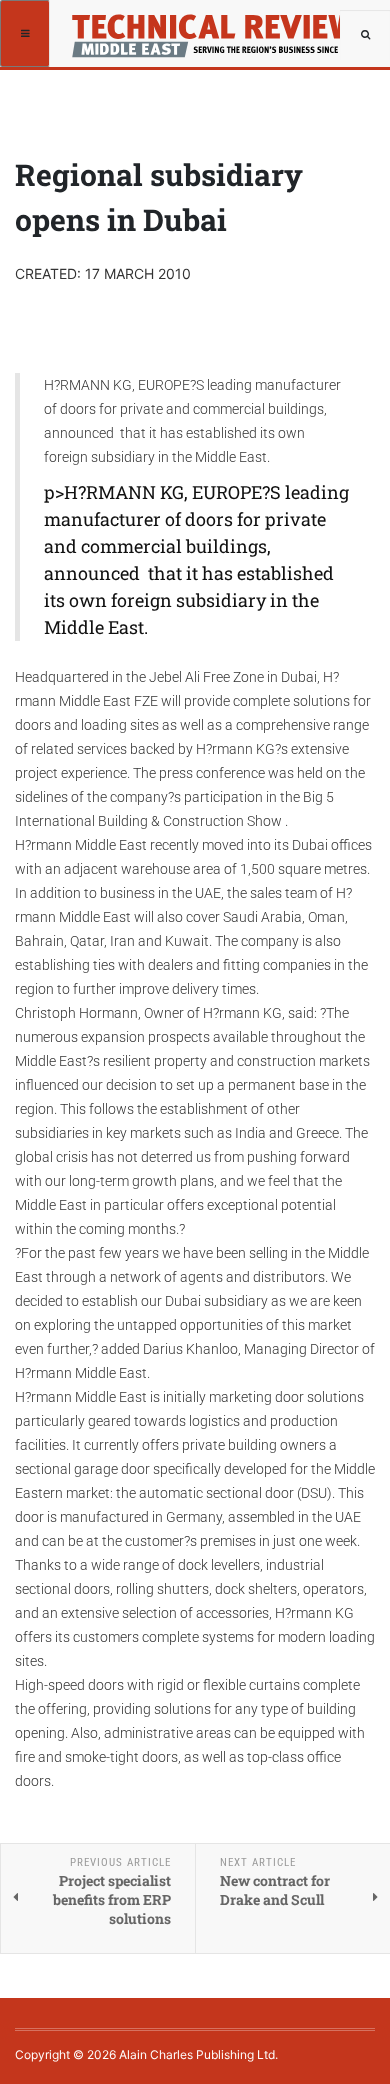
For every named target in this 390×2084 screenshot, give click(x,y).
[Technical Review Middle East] (208, 25)
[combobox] (365, 35)
